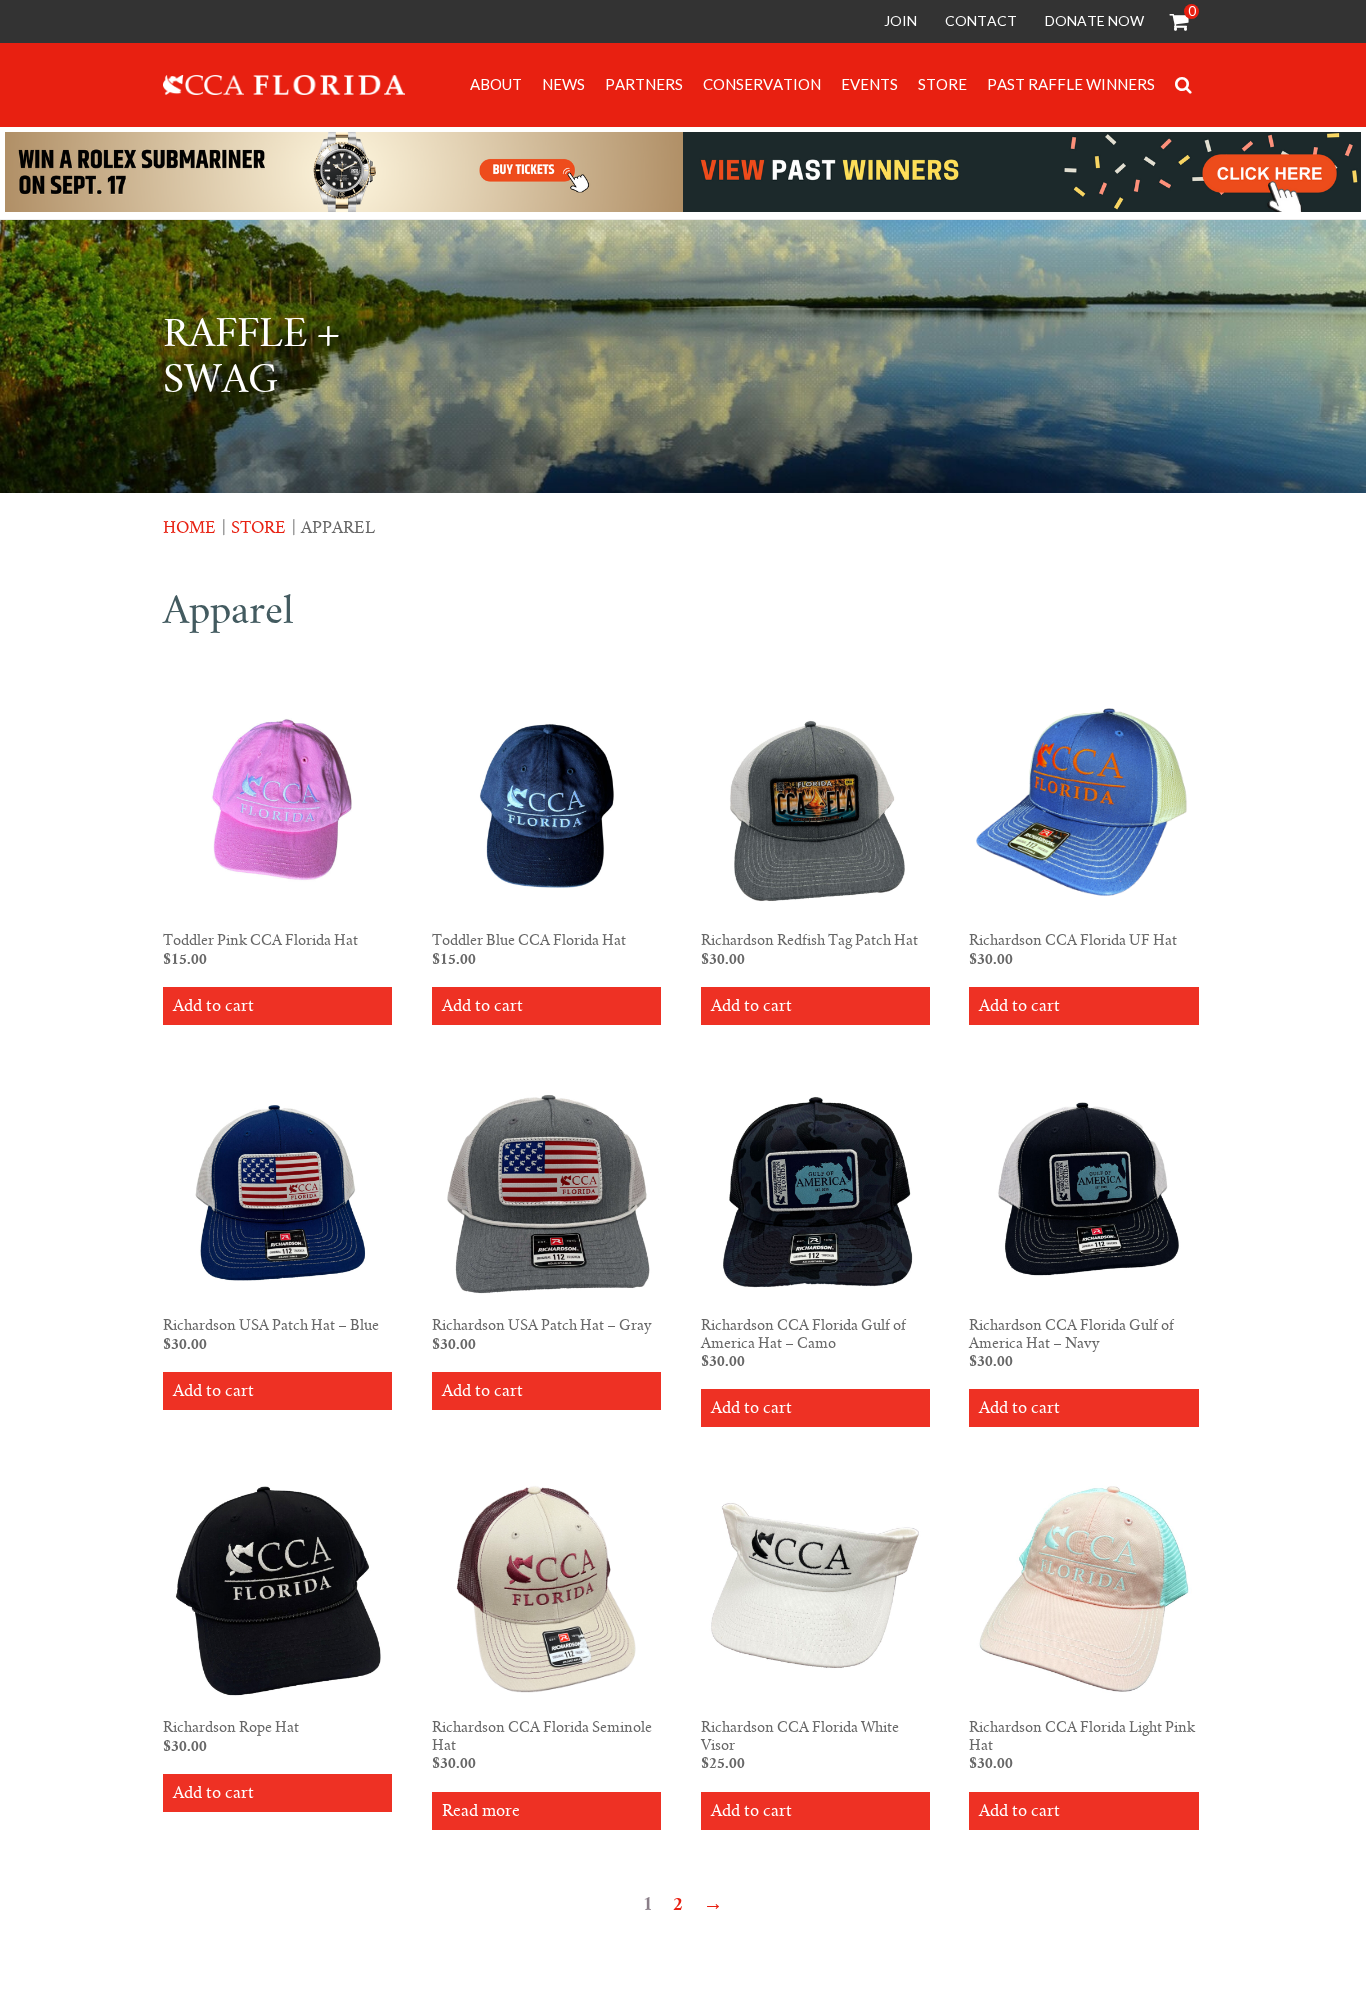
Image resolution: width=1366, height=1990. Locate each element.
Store (942, 84)
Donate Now (1094, 20)
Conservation (762, 84)
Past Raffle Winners (1071, 84)
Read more (481, 1811)
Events (869, 84)
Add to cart (213, 1006)
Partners (644, 84)
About (496, 84)
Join (900, 20)
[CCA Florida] (284, 88)
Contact (981, 20)
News (563, 84)
